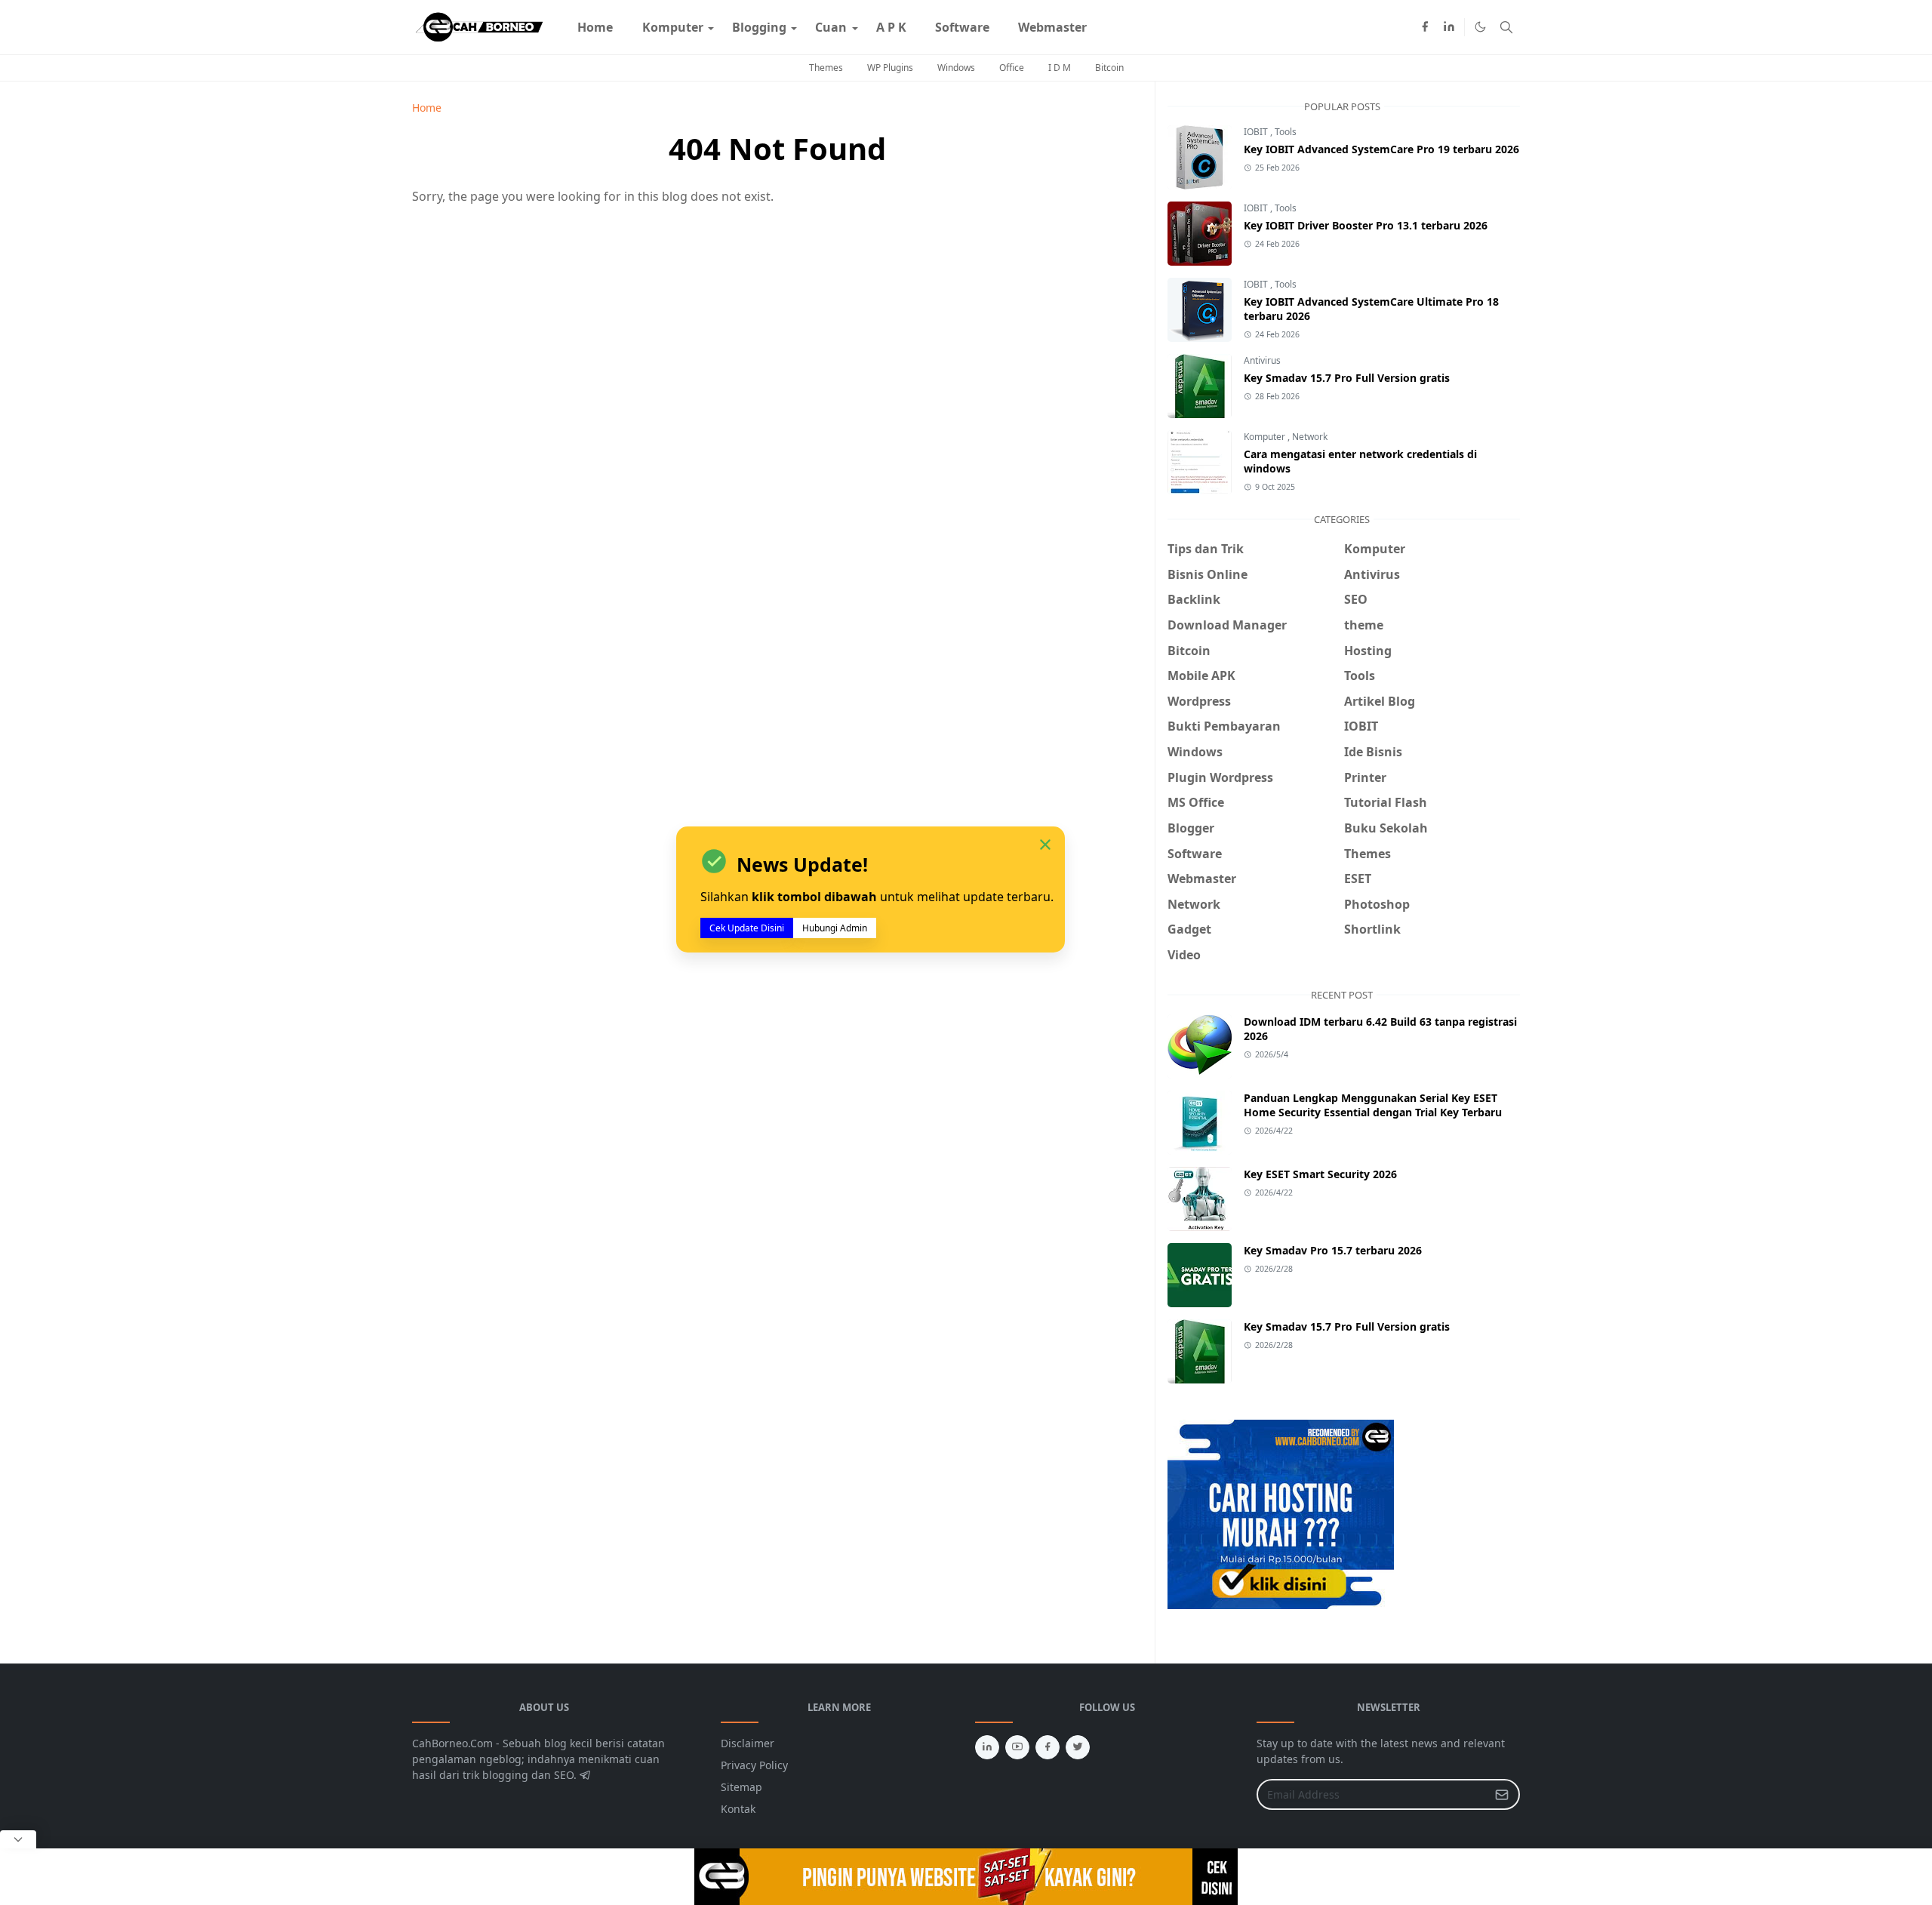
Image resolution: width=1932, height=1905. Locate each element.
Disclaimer (748, 1743)
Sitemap (741, 1787)
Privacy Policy (754, 1765)
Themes (826, 68)
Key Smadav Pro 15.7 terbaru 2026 (1333, 1250)
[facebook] (1425, 27)
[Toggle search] (1506, 27)
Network (1310, 437)
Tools (1286, 132)
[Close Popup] (18, 1839)
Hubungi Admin (835, 928)
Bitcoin (1109, 68)
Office (1012, 68)
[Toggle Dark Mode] (1480, 27)
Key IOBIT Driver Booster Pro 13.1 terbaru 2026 (1366, 225)
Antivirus (1262, 360)
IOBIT (1257, 132)
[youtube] (1017, 1747)
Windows (956, 68)
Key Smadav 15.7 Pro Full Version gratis (1347, 378)
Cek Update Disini (747, 928)
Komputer (1266, 437)
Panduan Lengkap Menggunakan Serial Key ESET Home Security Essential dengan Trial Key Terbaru (1373, 1105)
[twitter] (1078, 1747)
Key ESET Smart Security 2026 (1320, 1174)
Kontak (738, 1809)
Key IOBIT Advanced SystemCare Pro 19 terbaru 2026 (1381, 149)
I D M (1060, 68)
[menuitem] (595, 27)
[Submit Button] (1502, 1794)
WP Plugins (890, 68)
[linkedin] (1449, 27)
